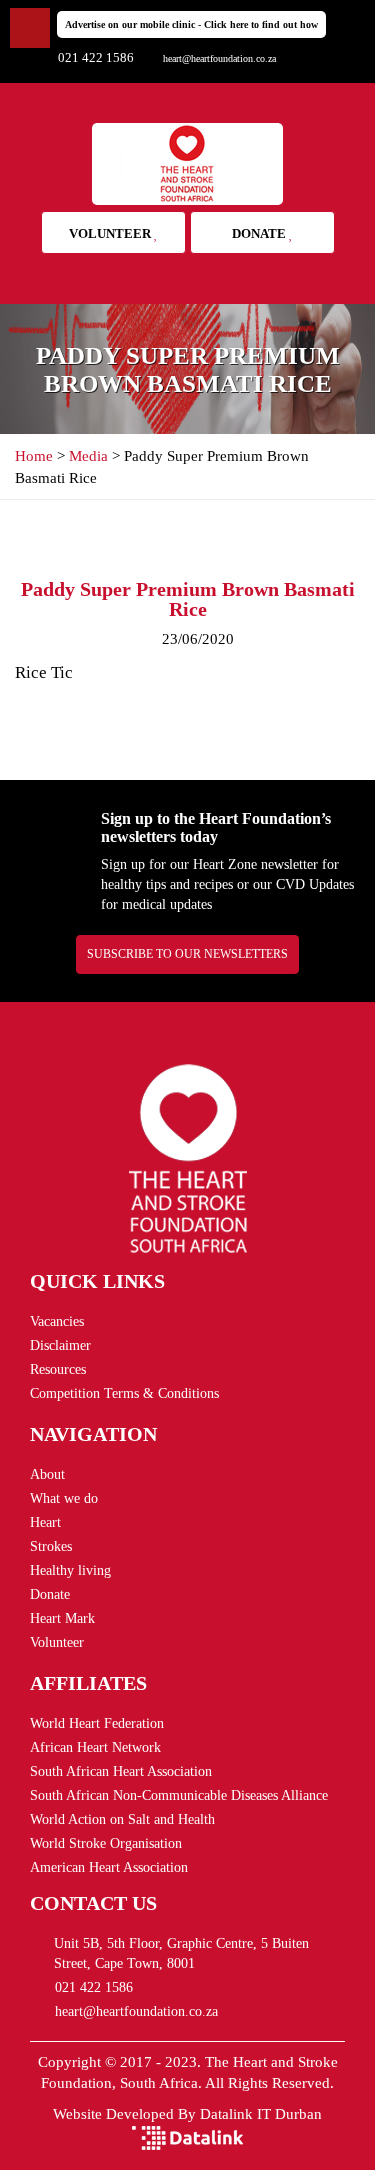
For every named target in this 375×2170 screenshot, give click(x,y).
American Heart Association (109, 1867)
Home (34, 456)
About (47, 1474)
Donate (260, 233)
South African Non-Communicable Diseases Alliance (179, 1795)
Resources (58, 1369)
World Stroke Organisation (106, 1843)
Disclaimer (60, 1345)
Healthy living (70, 1570)
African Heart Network (95, 1747)
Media (88, 456)
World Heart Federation (97, 1723)
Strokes (51, 1546)
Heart (45, 1522)
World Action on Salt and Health (122, 1819)
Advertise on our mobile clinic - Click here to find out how (191, 24)
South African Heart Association (121, 1771)
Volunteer (111, 233)
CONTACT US (93, 1903)
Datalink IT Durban (261, 2114)
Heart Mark (62, 1618)
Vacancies (57, 1321)
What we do (64, 1498)
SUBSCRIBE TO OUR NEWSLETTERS (187, 954)
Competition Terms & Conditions (124, 1393)
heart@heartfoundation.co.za (219, 58)
